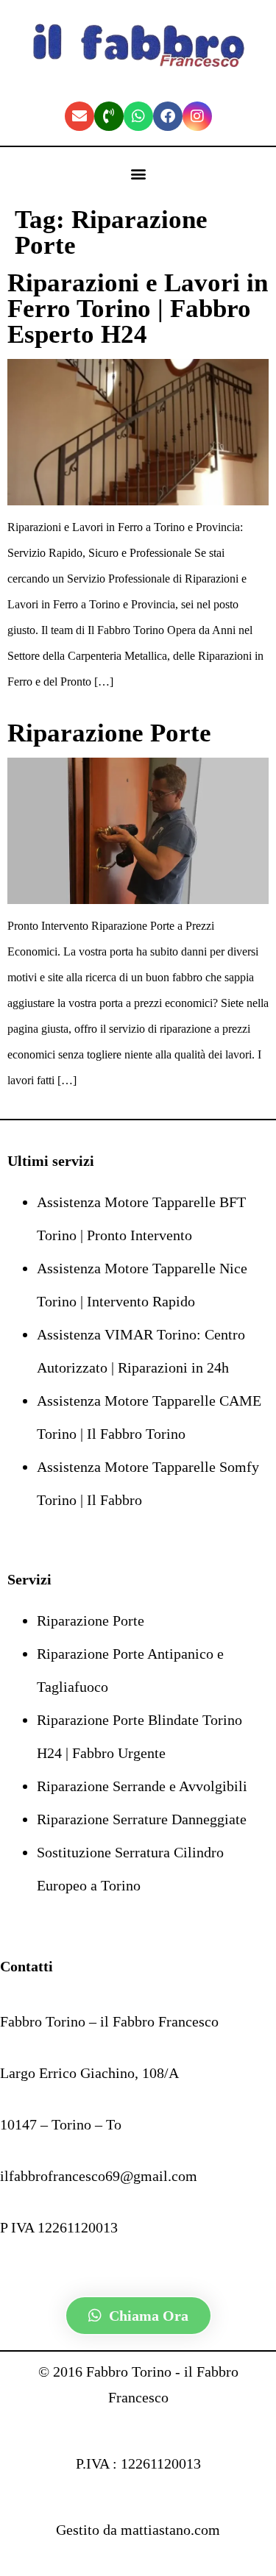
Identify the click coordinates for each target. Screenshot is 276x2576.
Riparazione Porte (109, 733)
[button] (138, 174)
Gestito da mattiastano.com (138, 2530)
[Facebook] (168, 116)
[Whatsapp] (138, 116)
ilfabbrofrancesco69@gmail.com (99, 2176)
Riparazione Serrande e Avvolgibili (142, 1786)
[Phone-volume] (109, 116)
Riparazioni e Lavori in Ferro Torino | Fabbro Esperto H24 (138, 309)
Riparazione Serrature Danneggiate (142, 1819)
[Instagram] (197, 116)
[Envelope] (79, 116)
